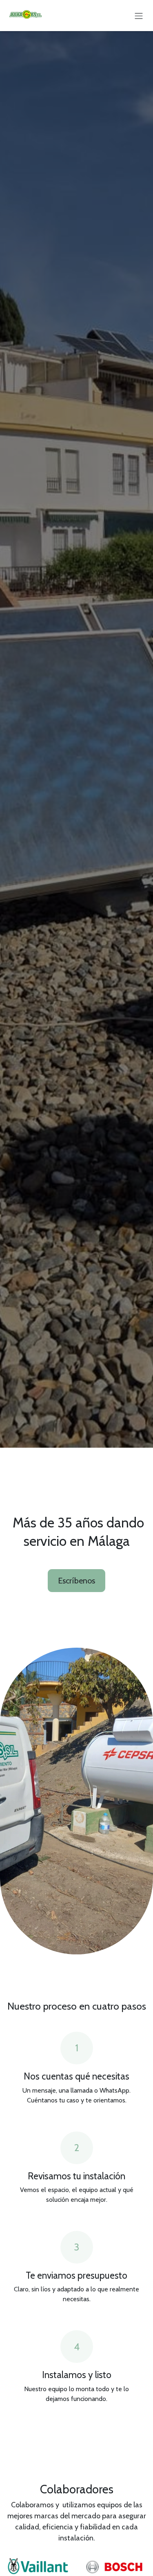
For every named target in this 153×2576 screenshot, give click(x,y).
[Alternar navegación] (139, 15)
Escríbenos (76, 1581)
